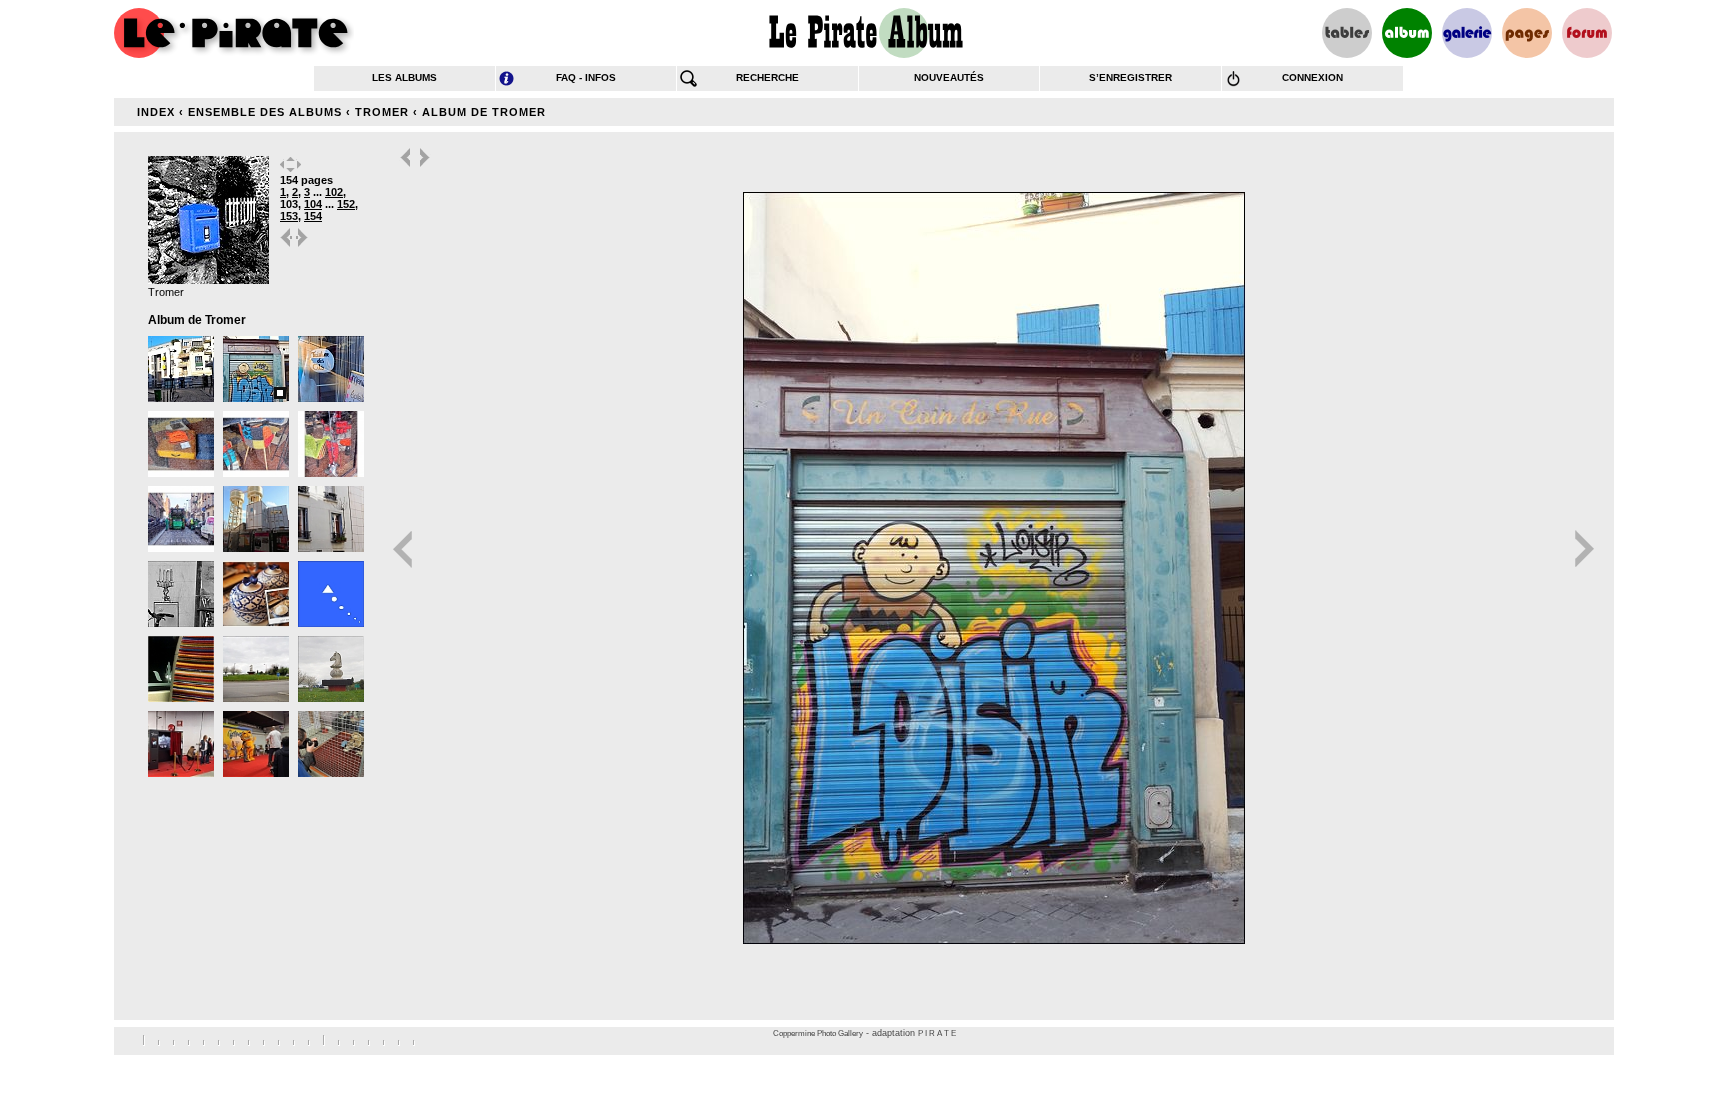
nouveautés (949, 77)
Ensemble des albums (265, 112)
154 (313, 216)
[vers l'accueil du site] (234, 33)
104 (313, 204)
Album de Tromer (484, 112)
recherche (767, 77)
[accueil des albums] (864, 33)
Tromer (382, 112)
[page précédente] (287, 245)
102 (334, 192)
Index (156, 112)
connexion (1312, 77)
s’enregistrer (1130, 77)
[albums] (1407, 33)
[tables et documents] (1347, 33)
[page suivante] (303, 245)
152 (346, 204)
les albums (404, 77)
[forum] (1587, 33)
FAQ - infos (586, 77)
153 (289, 216)
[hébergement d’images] (1467, 33)
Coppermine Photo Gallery (818, 1033)
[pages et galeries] (1527, 33)
